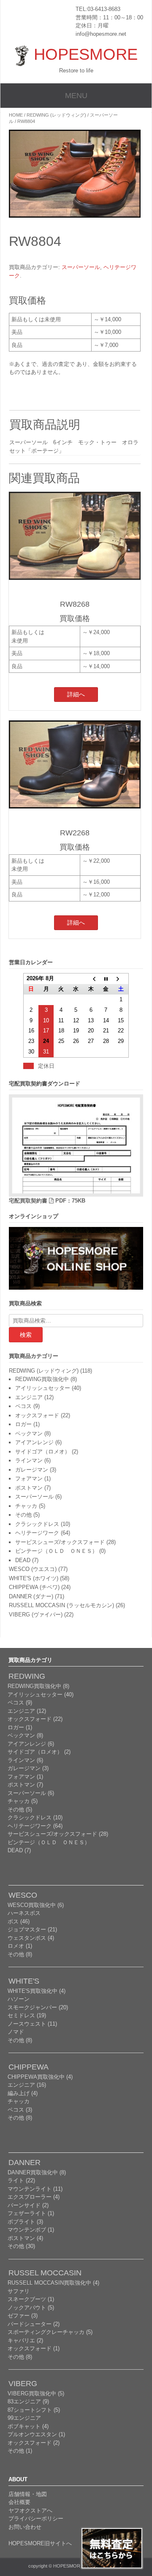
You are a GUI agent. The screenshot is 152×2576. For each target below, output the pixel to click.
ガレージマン (32, 1470)
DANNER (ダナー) (31, 1596)
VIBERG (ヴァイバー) (36, 1615)
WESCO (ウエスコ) (33, 1569)
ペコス (23, 1406)
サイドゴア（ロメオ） (43, 1452)
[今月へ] (106, 979)
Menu (76, 96)
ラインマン (29, 1460)
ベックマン (29, 1433)
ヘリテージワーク (37, 1533)
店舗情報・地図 (28, 2494)
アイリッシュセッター (43, 1388)
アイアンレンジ (34, 1442)
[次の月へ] (121, 979)
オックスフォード (37, 1415)
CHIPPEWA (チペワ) (34, 1587)
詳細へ (76, 694)
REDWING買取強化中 (42, 1379)
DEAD (23, 1560)
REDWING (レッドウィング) (56, 115)
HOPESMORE (86, 54)
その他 (23, 1515)
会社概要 (19, 2502)
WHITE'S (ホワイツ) (34, 1578)
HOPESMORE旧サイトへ (40, 2543)
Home (16, 115)
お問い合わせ (25, 2527)
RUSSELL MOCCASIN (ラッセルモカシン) (61, 1605)
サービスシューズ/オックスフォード (60, 1542)
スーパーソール (81, 267)
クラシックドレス (37, 1524)
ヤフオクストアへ (30, 2511)
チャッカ (26, 1506)
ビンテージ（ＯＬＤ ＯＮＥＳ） (56, 1551)
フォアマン (29, 1479)
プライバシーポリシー (36, 2519)
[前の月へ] (91, 979)
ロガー (23, 1424)
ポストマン (29, 1488)
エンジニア (29, 1397)
